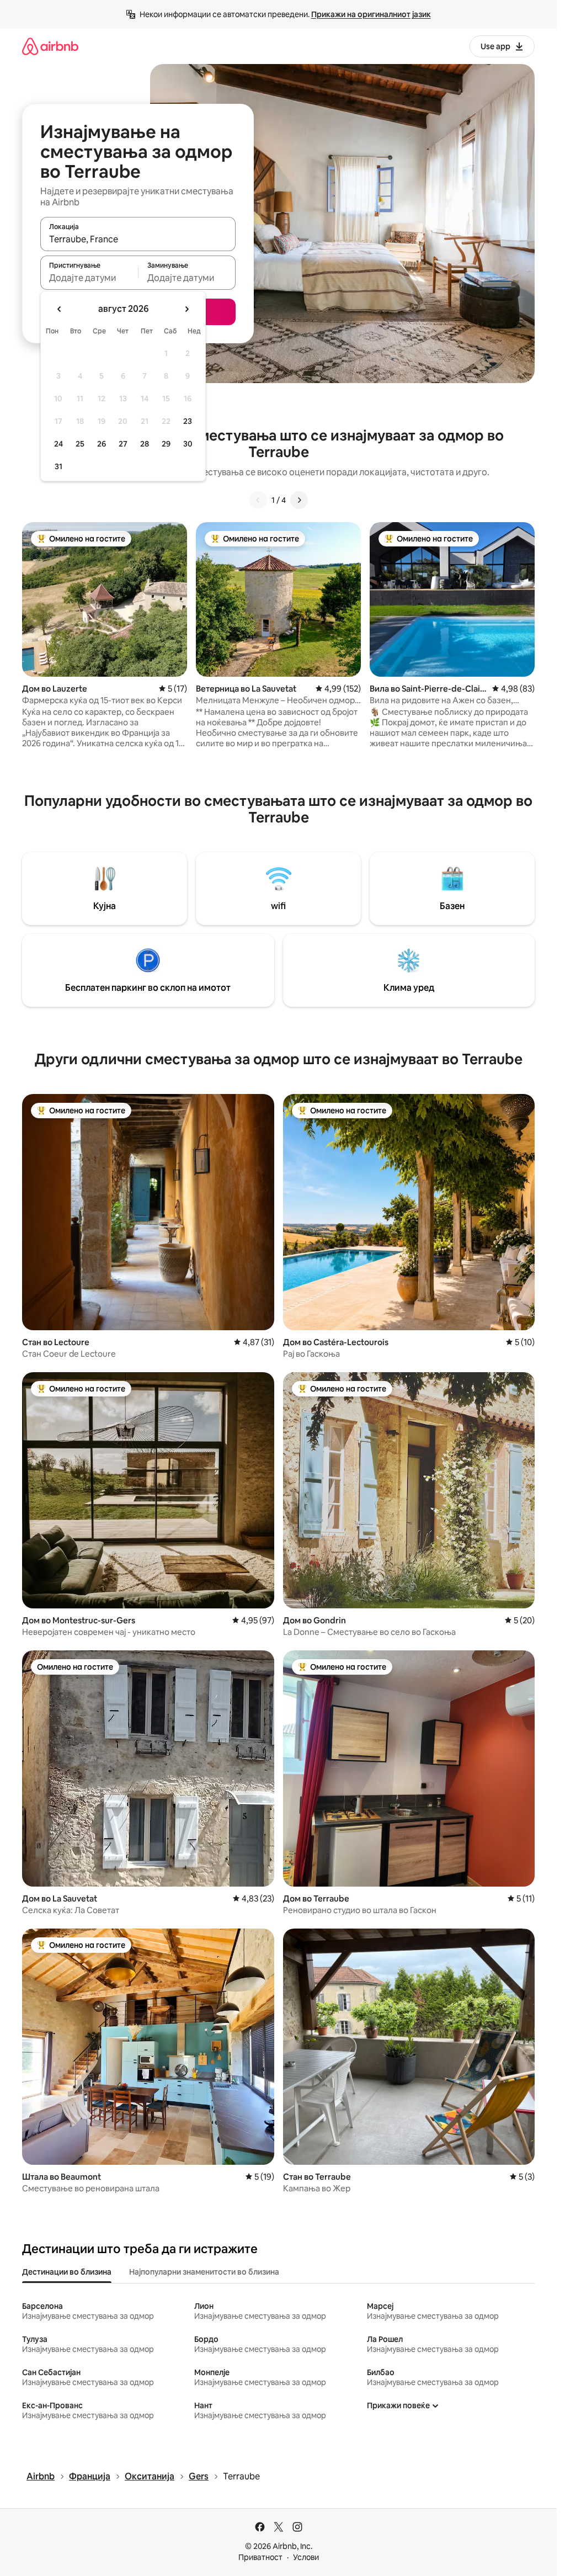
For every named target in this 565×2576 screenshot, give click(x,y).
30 (188, 444)
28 (145, 444)
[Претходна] (258, 500)
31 (58, 466)
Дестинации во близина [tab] (67, 2272)
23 (188, 421)
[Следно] (299, 500)
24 (58, 444)
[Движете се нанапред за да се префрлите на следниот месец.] (186, 309)
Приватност (260, 2557)
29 (166, 444)
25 (80, 444)
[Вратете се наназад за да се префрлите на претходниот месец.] (60, 309)
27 (123, 444)
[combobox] (138, 239)
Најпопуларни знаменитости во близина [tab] (204, 2272)
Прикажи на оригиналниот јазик (371, 14)
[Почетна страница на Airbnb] (50, 46)
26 (102, 444)
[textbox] (89, 278)
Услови (306, 2557)
